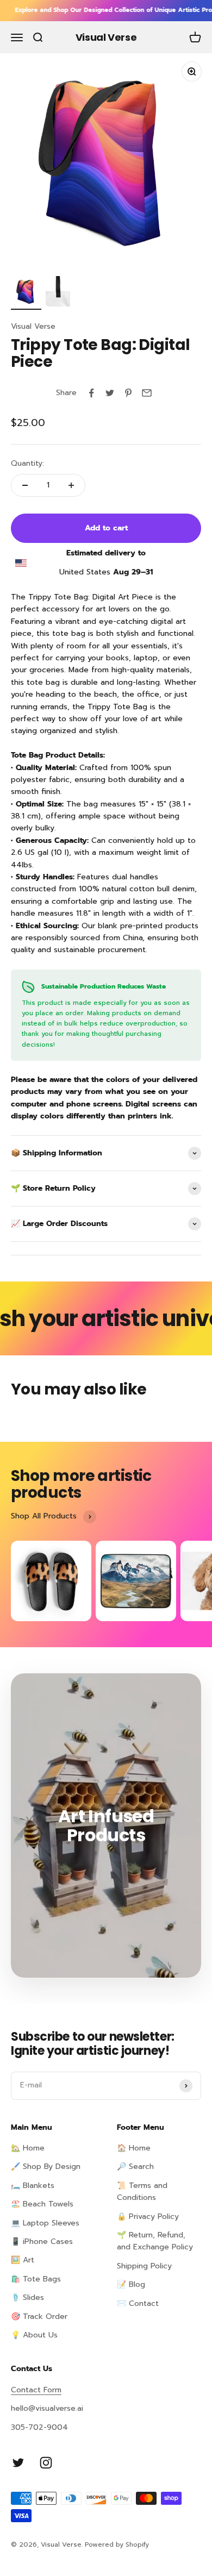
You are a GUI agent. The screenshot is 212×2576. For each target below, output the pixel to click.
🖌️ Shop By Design (46, 2167)
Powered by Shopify (117, 2544)
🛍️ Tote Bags (36, 2279)
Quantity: (27, 463)
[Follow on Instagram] (46, 2463)
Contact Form (36, 2390)
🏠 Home (134, 2148)
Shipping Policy (144, 2266)
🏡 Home (28, 2148)
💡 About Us (34, 2335)
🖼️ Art (23, 2260)
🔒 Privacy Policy (148, 2217)
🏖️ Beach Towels (42, 2204)
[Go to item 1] (26, 293)
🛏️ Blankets (33, 2186)
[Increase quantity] (71, 485)
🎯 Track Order (39, 2316)
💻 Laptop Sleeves (45, 2223)
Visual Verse (33, 326)
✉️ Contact (138, 2303)
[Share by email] (147, 393)
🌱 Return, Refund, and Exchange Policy (155, 2241)
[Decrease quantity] (25, 485)
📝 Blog (131, 2284)
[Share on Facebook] (91, 393)
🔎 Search (135, 2167)
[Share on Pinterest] (128, 393)
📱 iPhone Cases (42, 2242)
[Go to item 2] (61, 293)
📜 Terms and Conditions (142, 2192)
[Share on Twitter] (110, 393)
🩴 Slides (27, 2297)
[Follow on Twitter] (18, 2463)
